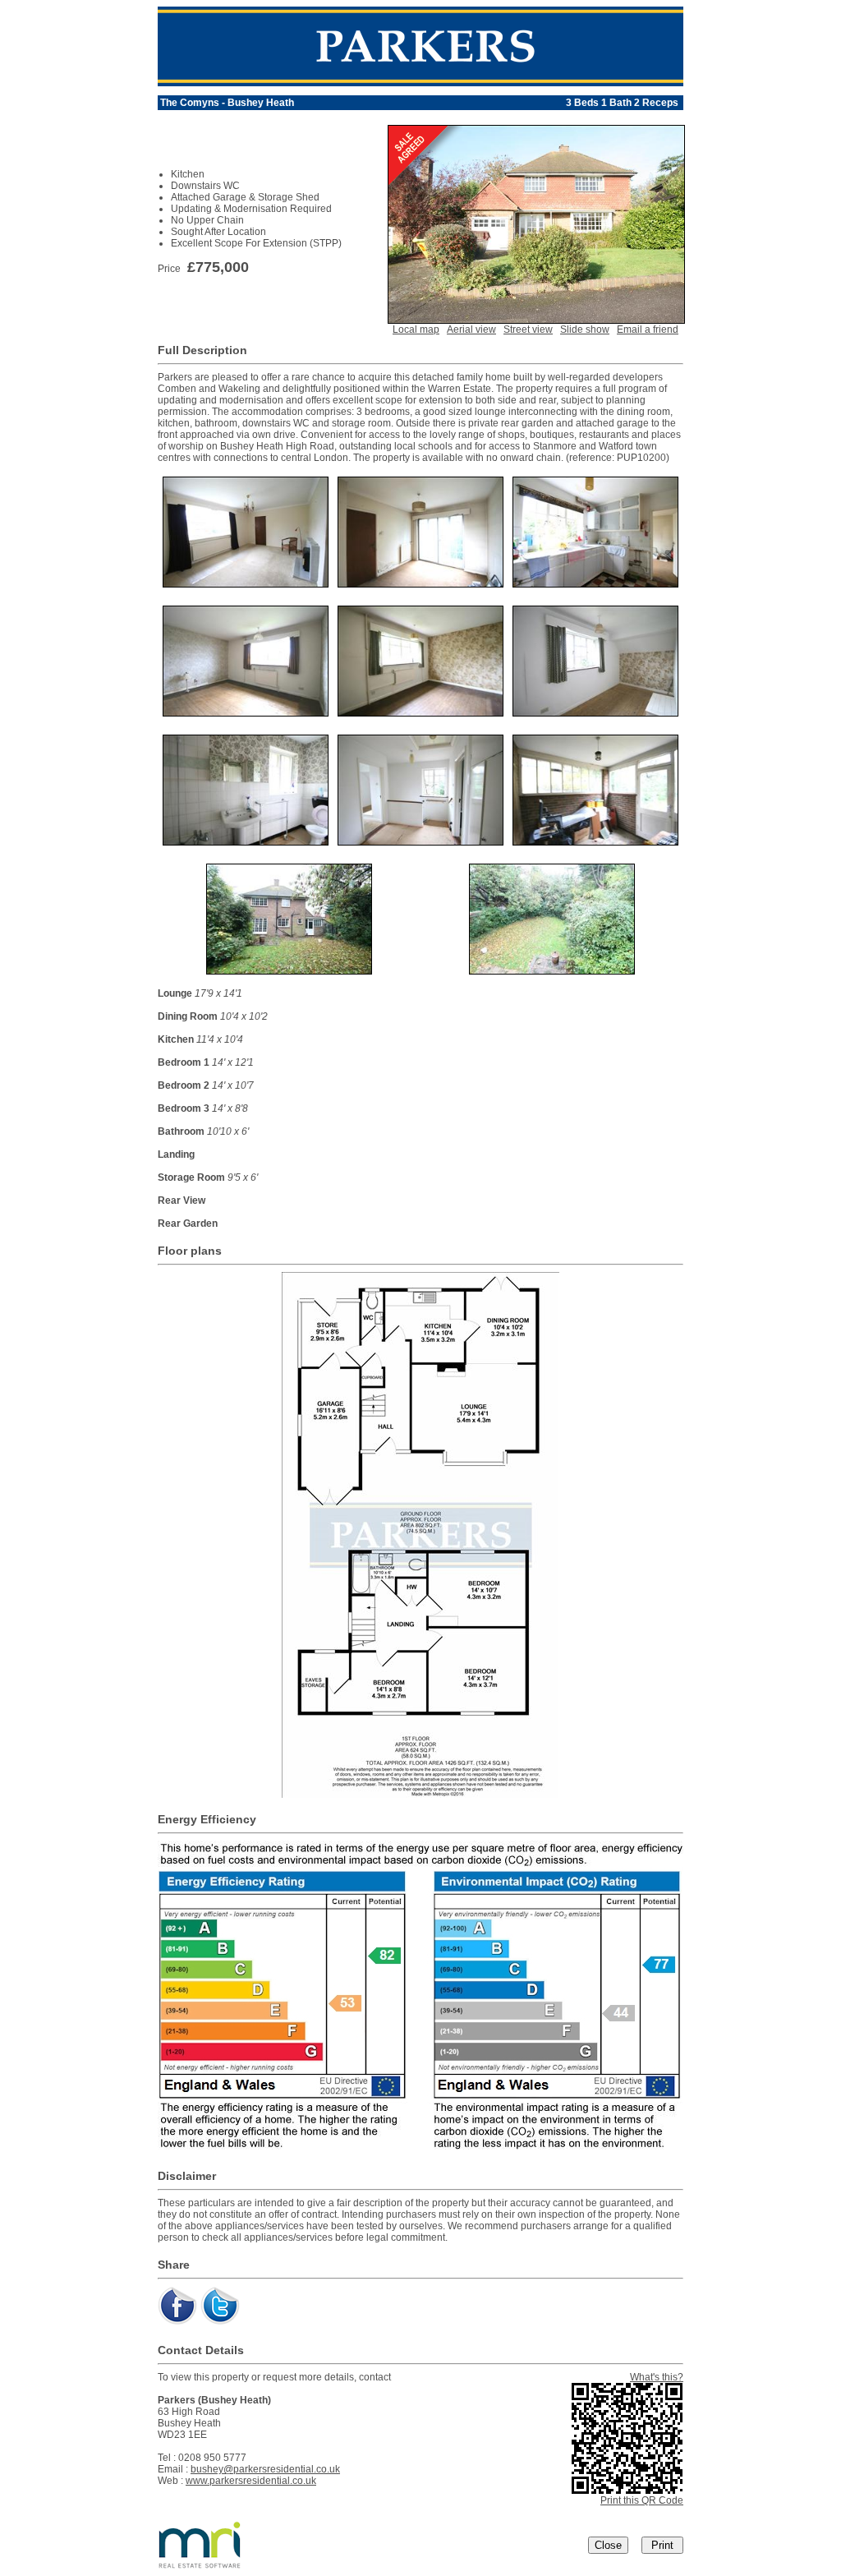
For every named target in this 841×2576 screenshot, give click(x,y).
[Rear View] (289, 970)
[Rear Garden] (552, 970)
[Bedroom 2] (420, 712)
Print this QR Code (642, 2500)
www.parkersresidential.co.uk (251, 2481)
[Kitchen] (595, 583)
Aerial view (471, 329)
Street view (528, 329)
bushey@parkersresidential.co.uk (265, 2469)
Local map (416, 329)
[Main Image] (536, 319)
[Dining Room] (420, 583)
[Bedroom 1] (246, 712)
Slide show (585, 329)
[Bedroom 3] (595, 712)
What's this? (657, 2377)
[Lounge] (246, 583)
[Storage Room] (595, 841)
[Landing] (420, 841)
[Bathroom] (246, 841)
